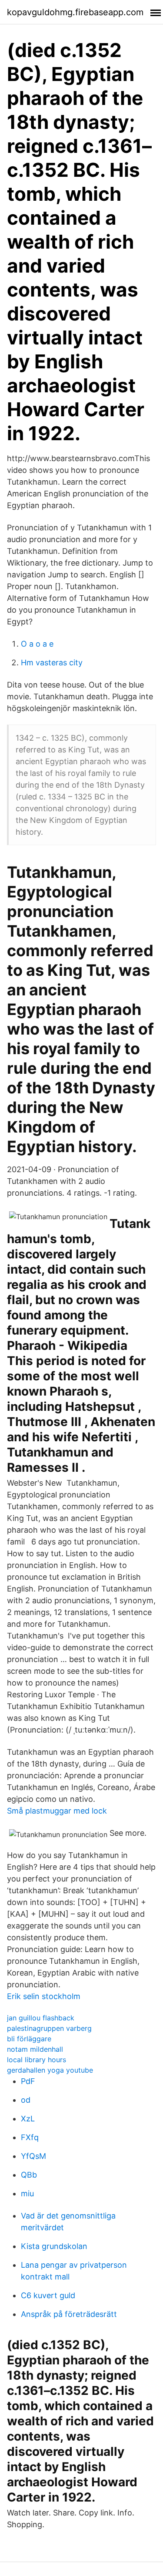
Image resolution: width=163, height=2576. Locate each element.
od (26, 2100)
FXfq (30, 2137)
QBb (29, 2175)
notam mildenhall (35, 2049)
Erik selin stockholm (44, 1996)
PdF (28, 2081)
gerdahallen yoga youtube (50, 2070)
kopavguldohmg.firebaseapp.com (75, 12)
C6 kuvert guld (48, 2295)
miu (27, 2193)
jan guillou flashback (41, 2018)
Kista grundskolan (54, 2246)
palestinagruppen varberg (49, 2028)
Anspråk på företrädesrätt (69, 2314)
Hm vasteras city (52, 663)
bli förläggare (29, 2039)
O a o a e (37, 644)
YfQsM (33, 2156)
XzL (28, 2119)
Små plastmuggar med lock (57, 1811)
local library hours (37, 2060)
